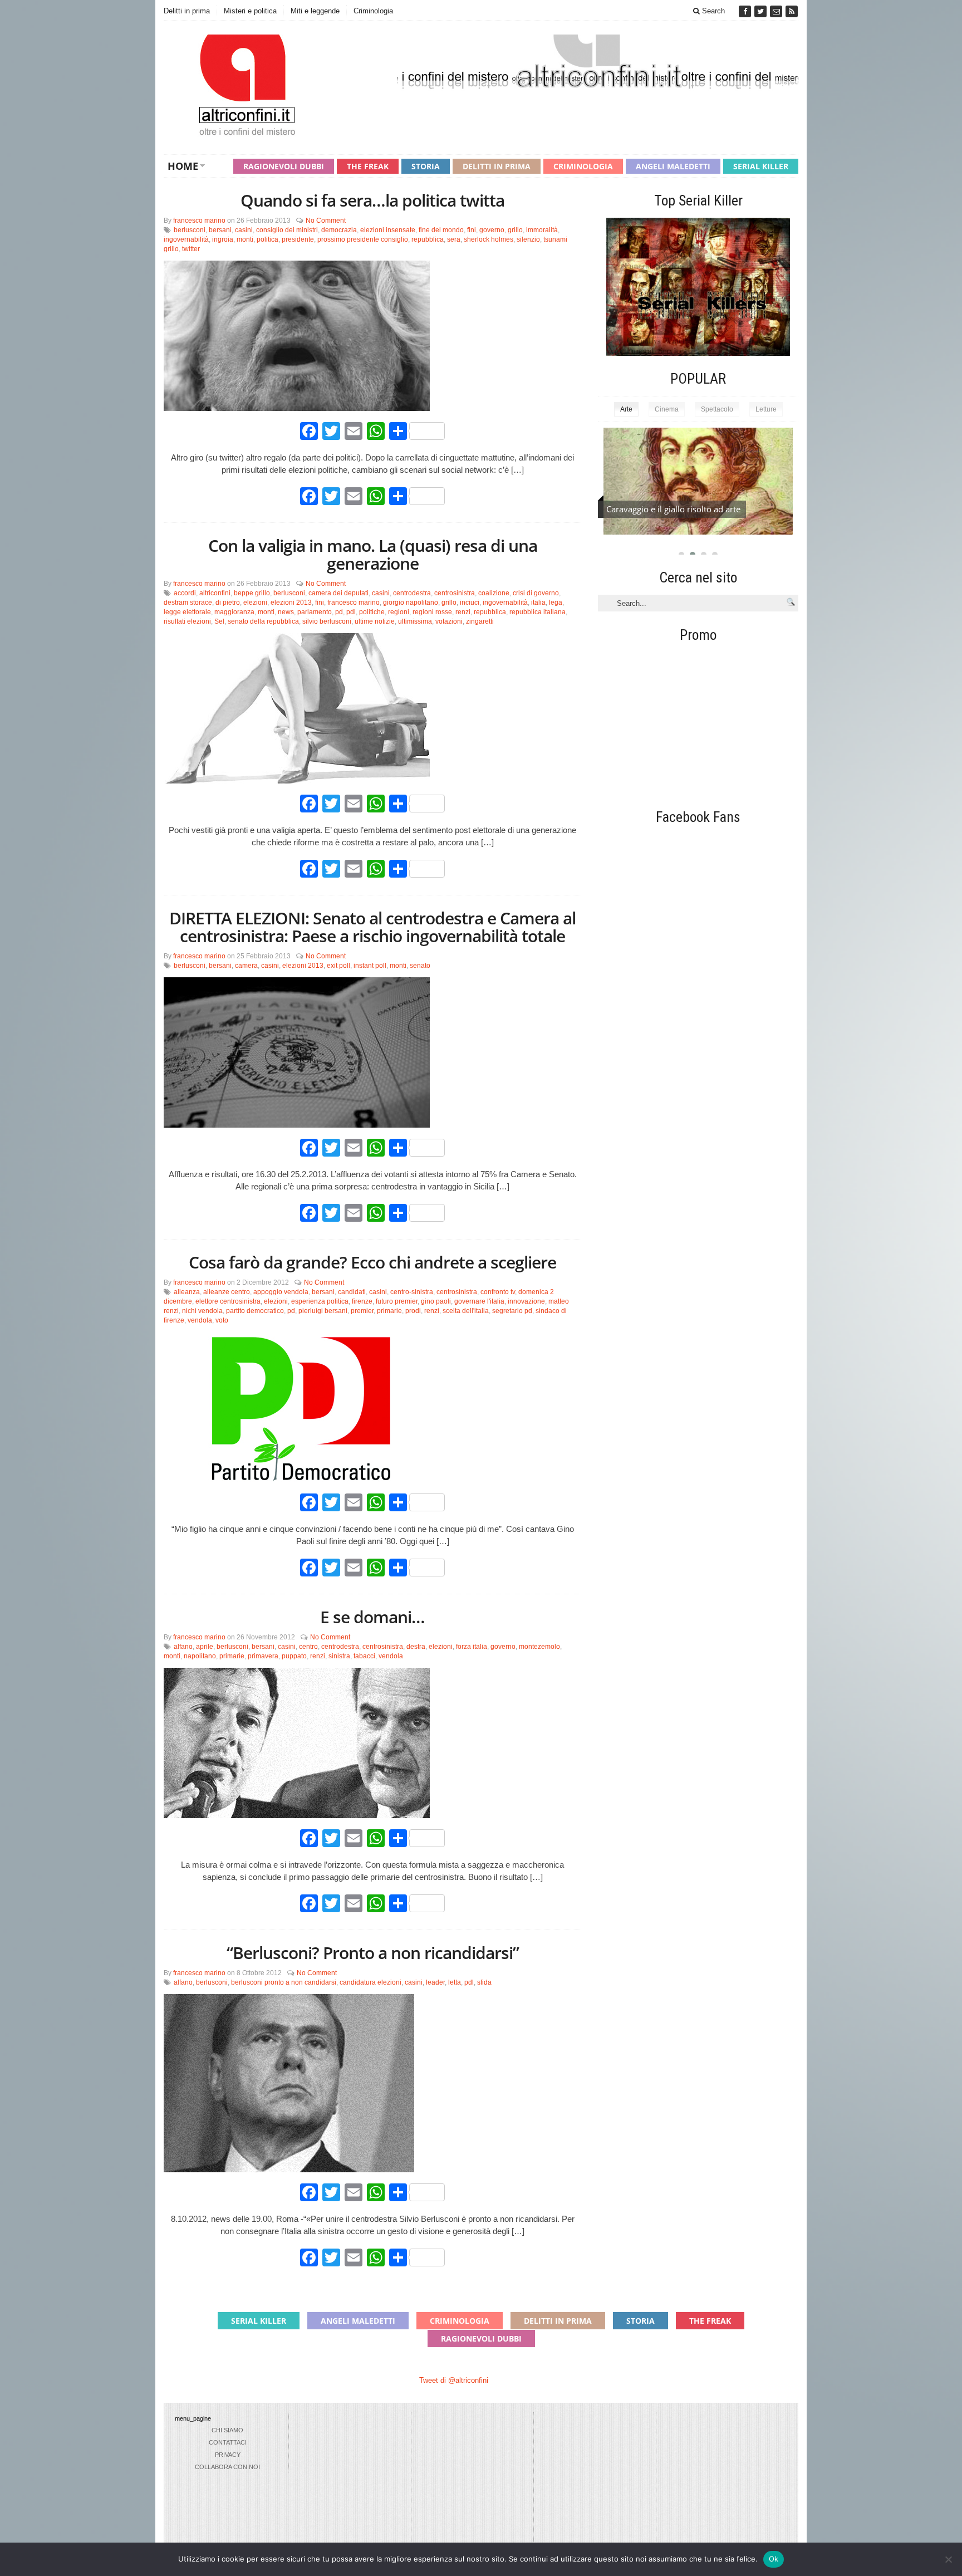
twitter (191, 249)
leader (435, 1982)
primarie (389, 1311)
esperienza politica (320, 1301)
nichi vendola (202, 1311)
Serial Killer (761, 166)
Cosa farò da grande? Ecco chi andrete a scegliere (372, 1262)
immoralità (542, 230)
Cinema (667, 409)
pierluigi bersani (323, 1311)
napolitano (200, 1656)
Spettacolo (717, 409)
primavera (263, 1656)
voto (222, 1320)
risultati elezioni (187, 621)
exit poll (338, 966)
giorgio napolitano (411, 603)
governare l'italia (479, 1301)
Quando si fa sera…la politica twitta (372, 200)
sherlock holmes (489, 239)
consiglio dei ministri (287, 230)
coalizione (494, 593)
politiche (372, 612)
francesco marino (199, 221)
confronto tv (498, 1292)
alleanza (187, 1292)
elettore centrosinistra (228, 1301)
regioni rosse (432, 612)
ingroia (223, 239)
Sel (219, 621)
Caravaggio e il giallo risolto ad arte (673, 509)
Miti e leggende (315, 11)
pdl (351, 612)
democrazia (339, 230)
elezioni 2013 (291, 603)
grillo (515, 230)
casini (244, 230)
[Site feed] (792, 11)
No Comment (326, 221)
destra (416, 1647)
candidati (352, 1292)
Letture (766, 409)
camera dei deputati (338, 593)
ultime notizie (375, 621)
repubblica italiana (538, 612)
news (286, 612)
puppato (294, 1656)
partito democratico (255, 1311)
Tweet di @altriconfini (454, 2380)
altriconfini (215, 593)
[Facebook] (746, 11)
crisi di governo (536, 593)
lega (556, 603)
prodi (413, 1311)
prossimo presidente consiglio (363, 239)
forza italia (472, 1647)
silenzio (528, 239)
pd (339, 612)
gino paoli (436, 1301)
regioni (399, 612)
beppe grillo (252, 593)
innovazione (526, 1301)
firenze (362, 1301)
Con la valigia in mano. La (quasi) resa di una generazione (373, 554)
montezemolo (539, 1647)
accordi (185, 593)
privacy (228, 2455)
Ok (774, 2559)
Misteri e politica (250, 11)
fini (472, 230)
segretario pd (512, 1311)
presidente (298, 239)
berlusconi (190, 230)
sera (454, 239)
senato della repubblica (263, 621)
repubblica (428, 239)
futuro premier (397, 1301)
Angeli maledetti (673, 166)
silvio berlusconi (327, 621)
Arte (626, 409)
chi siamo (227, 2430)
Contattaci (228, 2442)
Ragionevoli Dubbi (284, 166)
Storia (426, 166)
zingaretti (480, 621)
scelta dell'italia (466, 1311)
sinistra (339, 1656)
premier (362, 1311)
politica (268, 239)
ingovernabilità (186, 239)
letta (455, 1982)
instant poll (370, 966)
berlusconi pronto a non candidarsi (284, 1982)
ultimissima (415, 621)
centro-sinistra (412, 1292)
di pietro (228, 603)
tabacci (364, 1656)
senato (420, 966)
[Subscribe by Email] (777, 11)
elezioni (255, 603)
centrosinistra (455, 593)
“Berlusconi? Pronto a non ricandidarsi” (373, 1953)
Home (183, 166)
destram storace (188, 603)
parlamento (315, 612)
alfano (183, 1647)
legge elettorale (187, 612)
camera (246, 966)
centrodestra (412, 593)
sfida (484, 1982)
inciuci (470, 603)
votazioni (449, 621)
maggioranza (234, 612)
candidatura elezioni (370, 1982)
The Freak (368, 166)
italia (538, 603)
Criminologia (373, 11)
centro (308, 1647)
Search (712, 11)
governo (492, 230)
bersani (220, 230)
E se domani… (372, 1617)
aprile (205, 1647)
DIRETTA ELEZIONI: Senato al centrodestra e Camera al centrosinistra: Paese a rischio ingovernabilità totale (372, 927)
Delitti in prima (187, 11)
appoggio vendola (281, 1292)
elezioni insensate (388, 230)
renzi (463, 612)
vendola (200, 1320)
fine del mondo (441, 230)
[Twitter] (762, 11)
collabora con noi (227, 2467)
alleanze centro (227, 1292)
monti (245, 239)
